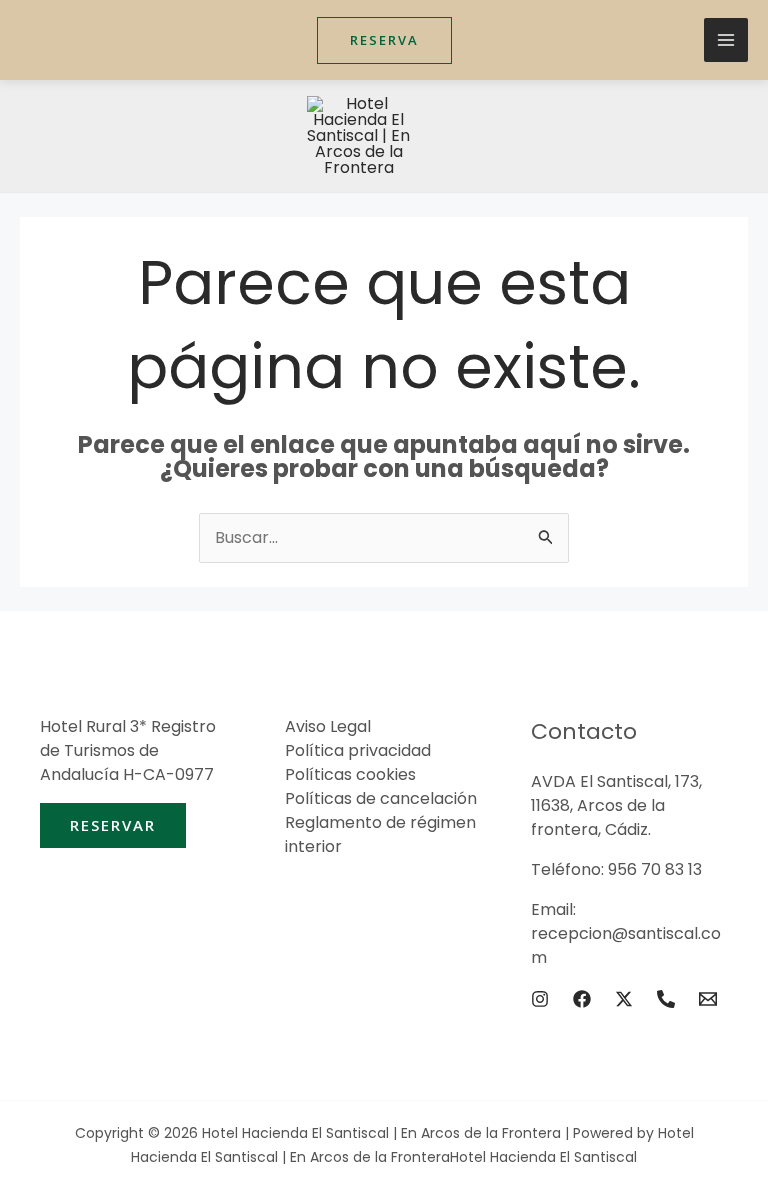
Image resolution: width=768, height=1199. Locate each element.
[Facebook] (582, 999)
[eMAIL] (708, 999)
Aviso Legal (328, 726)
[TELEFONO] (666, 999)
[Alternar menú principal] (726, 40)
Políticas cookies (350, 774)
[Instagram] (540, 999)
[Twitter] (624, 999)
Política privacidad (358, 750)
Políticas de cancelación (381, 798)
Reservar (113, 825)
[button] (384, 40)
